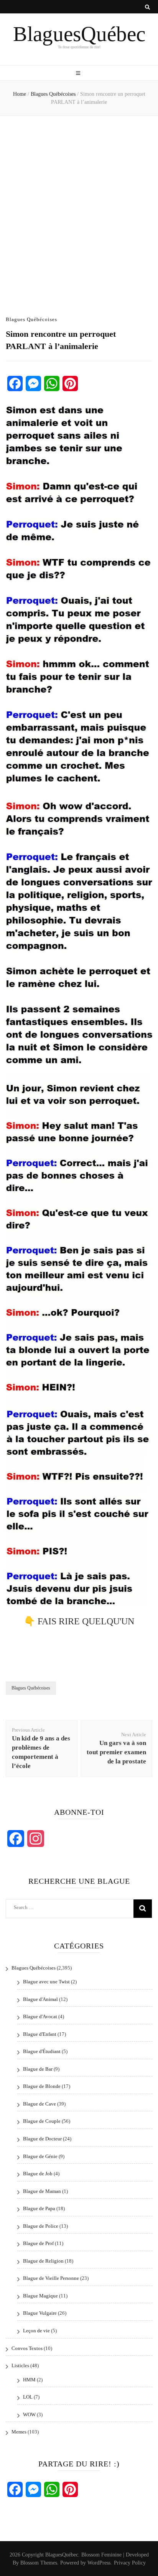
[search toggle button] (147, 7)
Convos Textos (27, 2348)
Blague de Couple (42, 2121)
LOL (28, 2397)
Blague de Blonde (42, 2086)
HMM (29, 2380)
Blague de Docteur (42, 2139)
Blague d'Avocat (40, 2016)
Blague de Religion (43, 2261)
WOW (29, 2415)
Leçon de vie (36, 2331)
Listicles (20, 2365)
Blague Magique (40, 2296)
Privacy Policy (130, 2563)
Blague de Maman (42, 2191)
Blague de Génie (40, 2156)
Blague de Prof (38, 2243)
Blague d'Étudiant (42, 2051)
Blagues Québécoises (31, 319)
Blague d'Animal (40, 1999)
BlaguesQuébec (79, 34)
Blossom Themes (39, 2563)
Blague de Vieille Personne (51, 2278)
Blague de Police (41, 2226)
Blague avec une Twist (46, 1982)
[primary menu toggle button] (79, 74)
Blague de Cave (39, 2104)
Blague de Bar (38, 2069)
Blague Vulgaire (40, 2313)
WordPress (99, 2563)
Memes (19, 2432)
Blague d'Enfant (40, 2034)
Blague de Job (38, 2174)
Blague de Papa (39, 2208)
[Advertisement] (79, 210)
